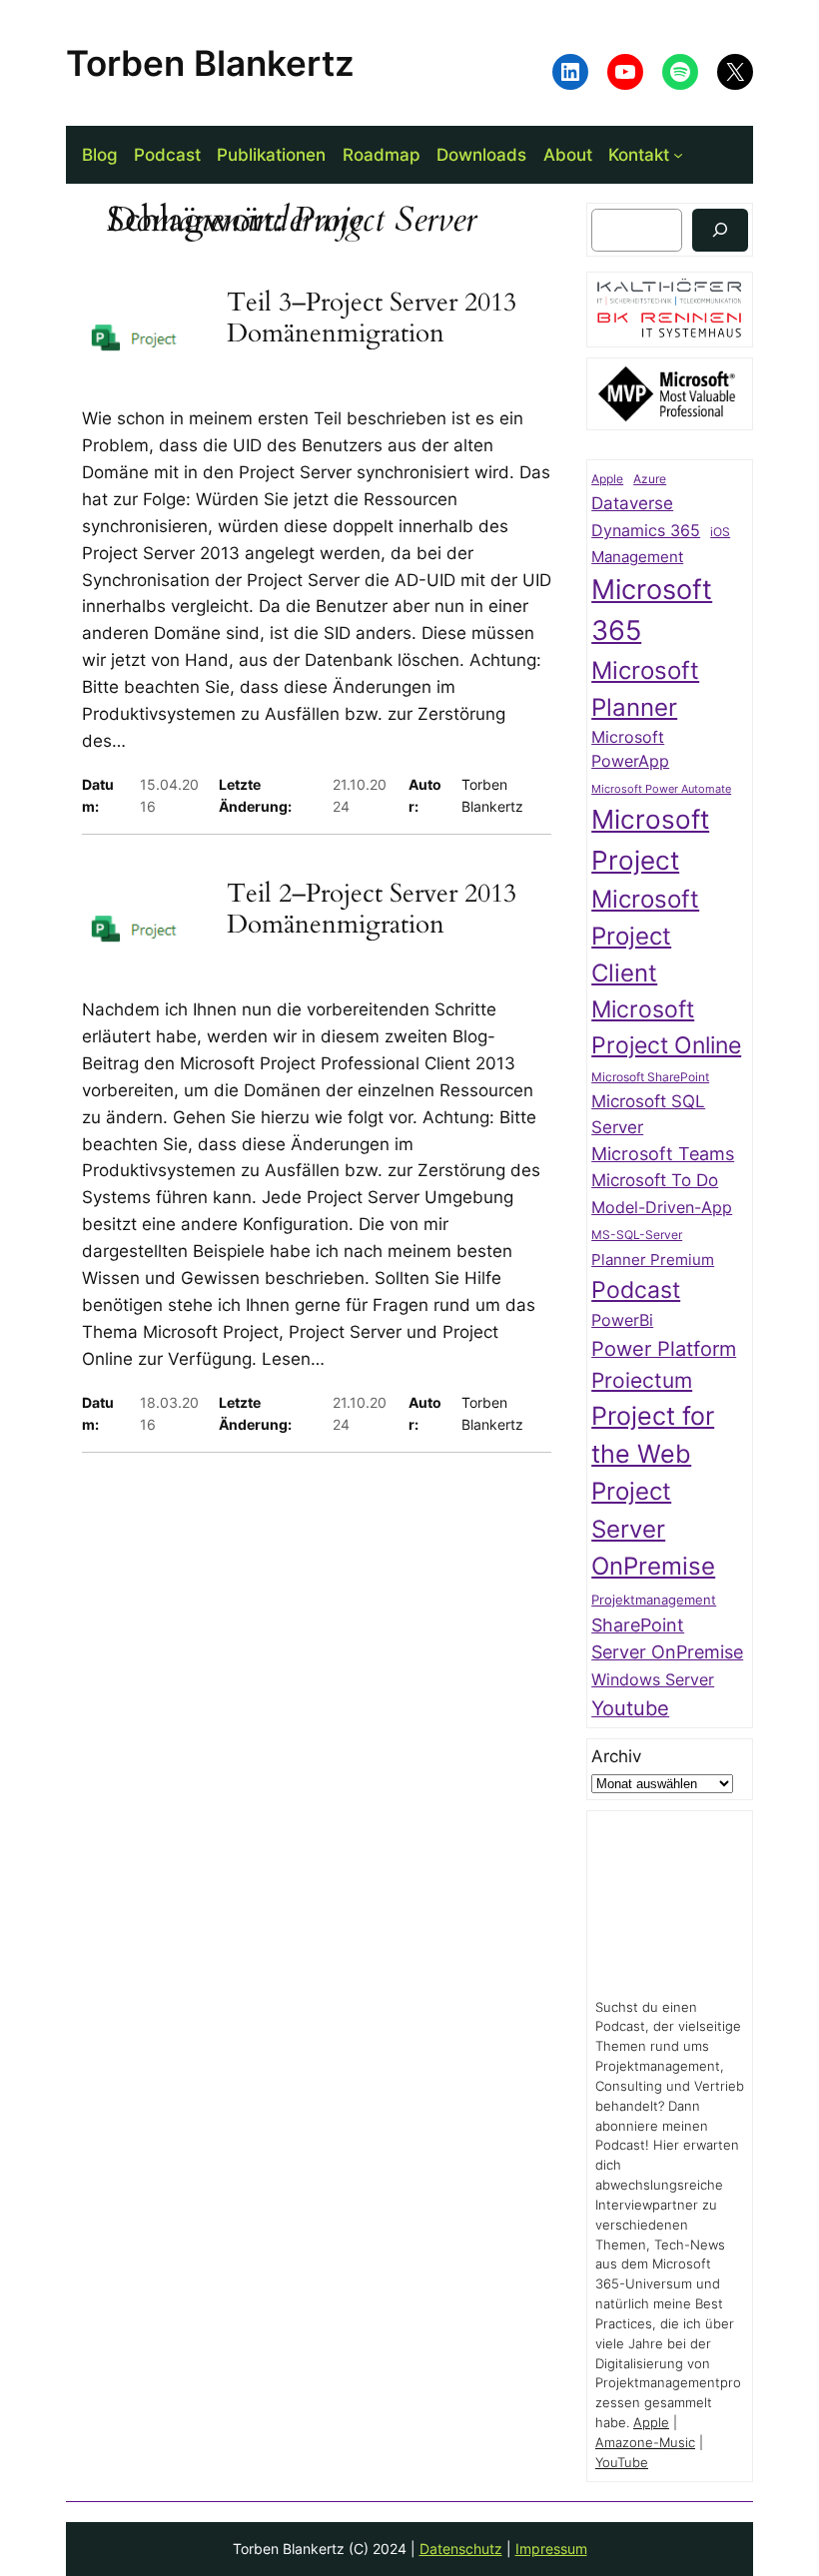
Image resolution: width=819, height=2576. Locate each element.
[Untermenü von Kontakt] (678, 155)
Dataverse (632, 503)
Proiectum (642, 1380)
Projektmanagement (654, 1600)
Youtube (630, 1708)
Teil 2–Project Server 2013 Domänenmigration (372, 909)
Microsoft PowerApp (630, 749)
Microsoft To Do (655, 1180)
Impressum (551, 2549)
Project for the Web (653, 1435)
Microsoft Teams (663, 1154)
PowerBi (622, 1320)
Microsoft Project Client (645, 936)
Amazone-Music (645, 2443)
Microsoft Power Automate (661, 789)
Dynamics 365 (646, 531)
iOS (720, 532)
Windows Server (653, 1680)
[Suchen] (720, 230)
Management (637, 557)
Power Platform (664, 1349)
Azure (650, 479)
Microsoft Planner (645, 689)
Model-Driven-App (662, 1208)
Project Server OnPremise (653, 1529)
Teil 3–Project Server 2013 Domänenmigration (372, 318)
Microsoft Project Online (666, 1026)
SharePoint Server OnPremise (667, 1639)
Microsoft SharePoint (650, 1077)
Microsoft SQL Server (648, 1114)
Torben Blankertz (210, 63)
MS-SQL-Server (637, 1235)
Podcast (636, 1289)
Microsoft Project (650, 840)
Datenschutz (461, 2549)
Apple (607, 479)
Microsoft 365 (652, 610)
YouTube (622, 2463)
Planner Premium (653, 1260)
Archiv (616, 1756)
